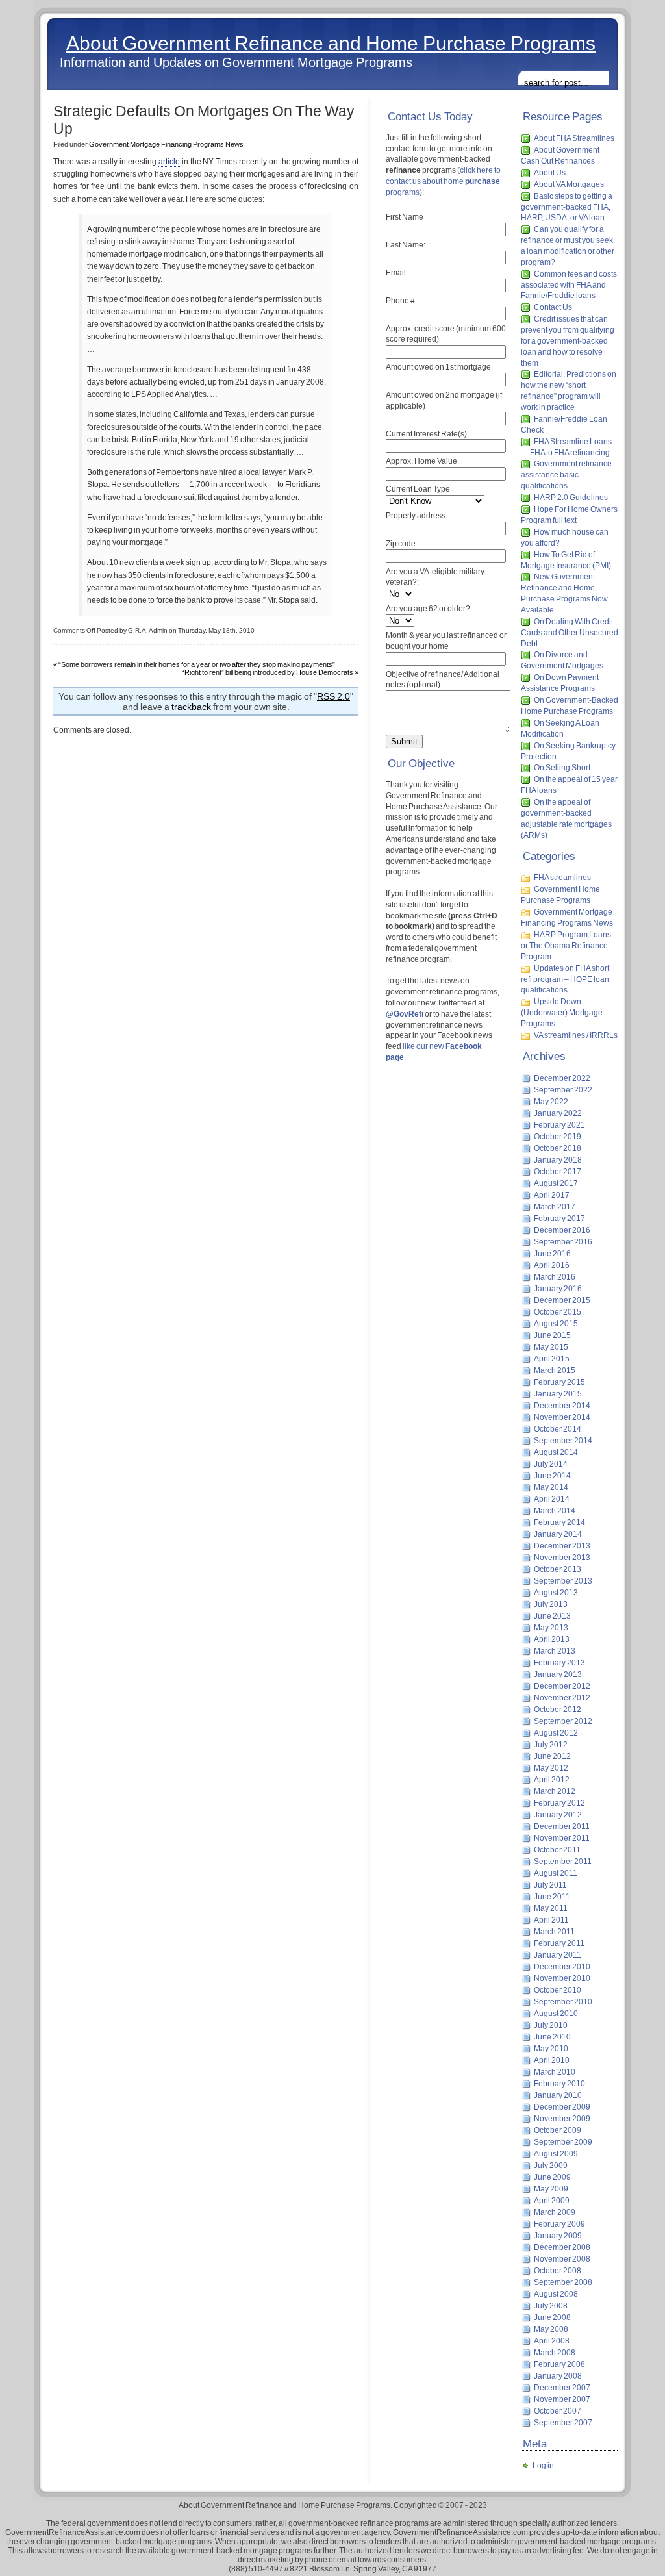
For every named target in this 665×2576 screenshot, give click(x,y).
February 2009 (559, 2224)
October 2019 (558, 1137)
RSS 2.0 (333, 696)
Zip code (401, 544)
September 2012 (563, 1721)
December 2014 (562, 1406)
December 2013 (562, 1546)
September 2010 (563, 2002)
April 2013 (552, 1639)
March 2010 (555, 2072)
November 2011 (562, 1838)
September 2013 (563, 1581)
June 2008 (552, 2317)
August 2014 (556, 1452)
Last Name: (406, 245)
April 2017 (552, 1195)
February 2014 (559, 1522)
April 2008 (552, 2341)
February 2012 (559, 1803)
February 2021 (559, 1125)
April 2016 (552, 1265)
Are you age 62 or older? (428, 609)
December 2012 (562, 1686)
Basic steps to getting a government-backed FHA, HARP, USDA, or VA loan (567, 207)
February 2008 (559, 2364)
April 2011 (551, 1920)
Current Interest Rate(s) (426, 434)
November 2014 (562, 1417)
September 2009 (563, 2142)
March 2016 (555, 1277)
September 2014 (563, 1441)
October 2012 (558, 1710)
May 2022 (551, 1102)
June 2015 (552, 1335)
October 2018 (558, 1148)
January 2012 (558, 1815)
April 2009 (552, 2201)
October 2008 (558, 2271)
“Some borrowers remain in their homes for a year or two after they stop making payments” (197, 664)
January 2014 (558, 1534)
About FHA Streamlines (574, 138)
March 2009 (555, 2212)
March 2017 (555, 1207)
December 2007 (562, 2388)
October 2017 (558, 1172)
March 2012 (555, 1791)
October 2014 (558, 1429)
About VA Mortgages (569, 184)
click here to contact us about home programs (443, 181)
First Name (405, 217)
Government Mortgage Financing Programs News (166, 144)
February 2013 (559, 1663)
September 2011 (563, 1862)
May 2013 (551, 1628)
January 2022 (558, 1113)
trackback (191, 707)
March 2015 (555, 1370)
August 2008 (556, 2294)
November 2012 (562, 1698)
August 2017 (556, 1183)
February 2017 (559, 1219)
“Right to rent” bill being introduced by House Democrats (268, 672)
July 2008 (551, 2306)
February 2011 (559, 1943)
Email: (397, 273)
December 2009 (562, 2107)
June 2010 (552, 2037)
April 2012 (552, 1780)
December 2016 (562, 1230)
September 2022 (563, 1090)
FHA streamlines (562, 878)
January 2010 (558, 2095)
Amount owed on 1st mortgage (438, 367)
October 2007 (558, 2411)
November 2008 (562, 2259)
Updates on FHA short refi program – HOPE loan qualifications (565, 979)
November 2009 (562, 2119)
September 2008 (563, 2282)
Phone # (400, 301)
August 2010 (556, 2014)
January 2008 (558, 2376)
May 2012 (551, 1768)
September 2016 (563, 1242)
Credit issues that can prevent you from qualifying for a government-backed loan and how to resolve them (568, 341)
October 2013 (558, 1569)
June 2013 (552, 1616)
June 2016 (552, 1254)
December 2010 (562, 1967)
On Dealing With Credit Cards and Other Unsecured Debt (570, 633)
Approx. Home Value (421, 461)
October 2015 (558, 1312)
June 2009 (552, 2177)
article (169, 162)
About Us (550, 173)
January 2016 (558, 1289)
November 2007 (562, 2399)
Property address (416, 516)
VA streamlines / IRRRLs (576, 1035)
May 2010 (551, 2049)
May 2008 (551, 2329)
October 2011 (557, 1850)
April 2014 (552, 1499)
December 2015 (562, 1300)
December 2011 (562, 1826)
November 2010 (562, 1978)
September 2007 (563, 2423)
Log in (543, 2466)
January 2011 (558, 1955)
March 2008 (555, 2353)
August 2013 (556, 1593)
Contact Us (553, 307)
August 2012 (556, 1733)
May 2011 (551, 1908)
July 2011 (550, 1885)
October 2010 (558, 1990)
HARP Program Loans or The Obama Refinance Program (566, 946)
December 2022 (562, 1078)
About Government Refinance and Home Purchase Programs (331, 43)
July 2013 (551, 1604)
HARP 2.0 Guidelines (571, 498)
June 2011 (552, 1897)
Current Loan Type (418, 489)
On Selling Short (562, 768)
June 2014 (552, 1476)
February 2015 (559, 1382)
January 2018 (558, 1160)
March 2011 (554, 1932)
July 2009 (551, 2166)
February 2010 (559, 2084)
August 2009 (556, 2154)
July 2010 (551, 2025)
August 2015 (556, 1324)
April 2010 (552, 2060)
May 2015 (551, 1347)
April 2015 (552, 1359)
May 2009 (551, 2189)
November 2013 (562, 1558)
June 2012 (552, 1756)
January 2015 (558, 1394)
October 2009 (558, 2130)
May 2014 (551, 1487)
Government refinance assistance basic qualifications (566, 475)
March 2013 (555, 1651)
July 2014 (551, 1464)
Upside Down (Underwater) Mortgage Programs (562, 1013)
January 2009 (558, 2236)
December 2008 (562, 2247)
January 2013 (558, 1674)
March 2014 (555, 1511)
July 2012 (551, 1745)
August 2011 (556, 1873)
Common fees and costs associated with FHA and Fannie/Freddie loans (569, 285)
